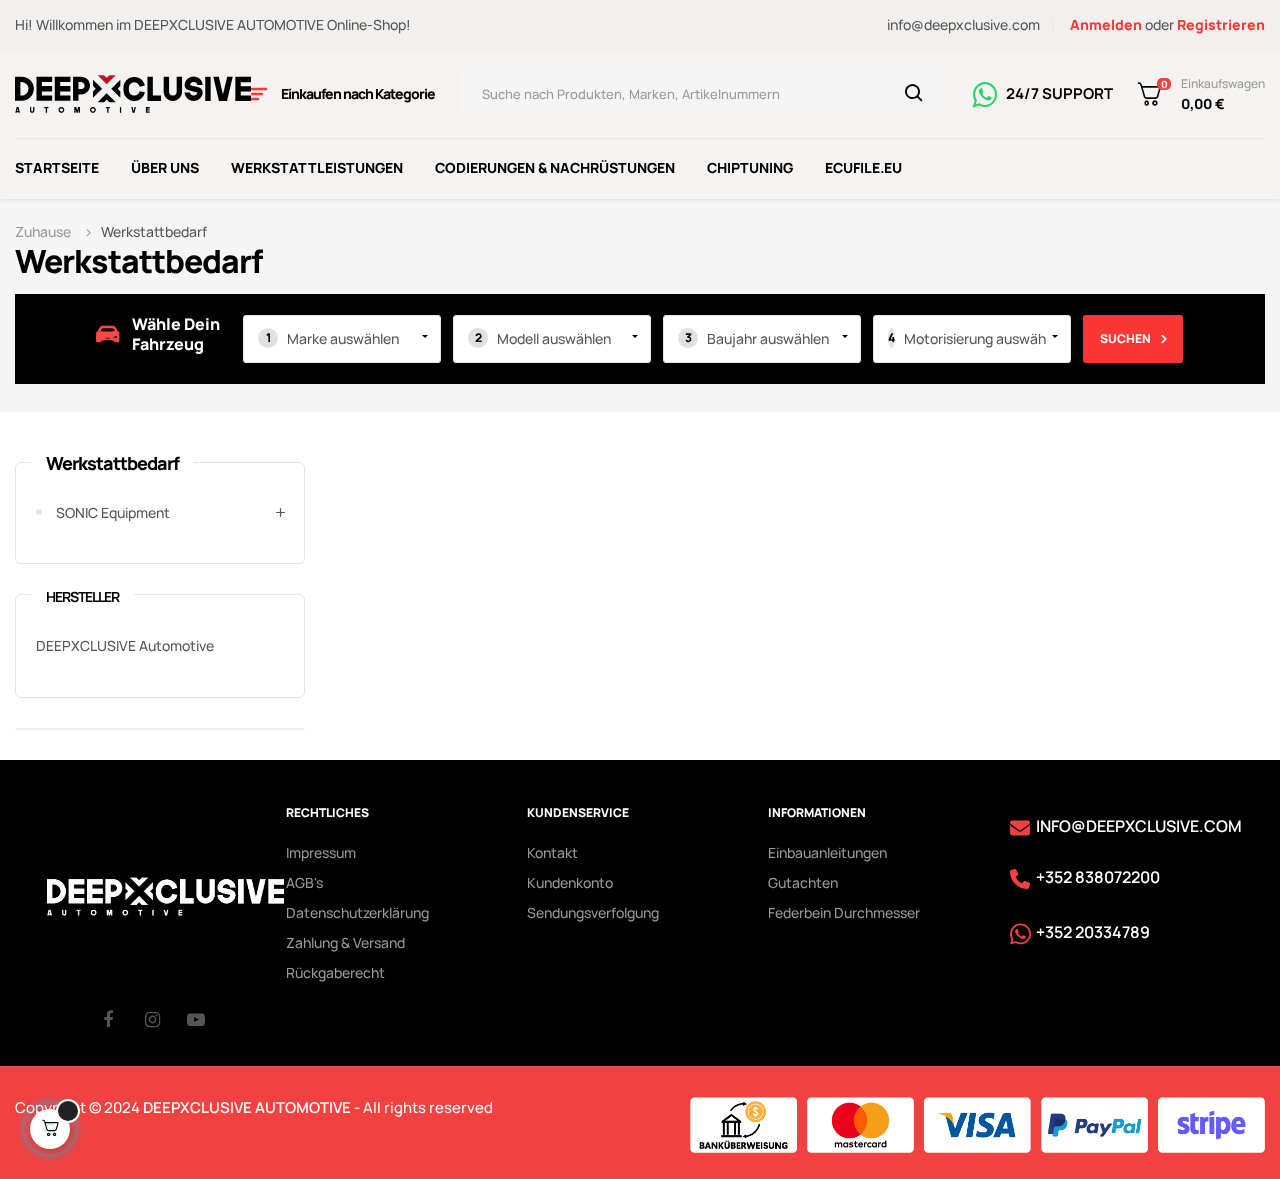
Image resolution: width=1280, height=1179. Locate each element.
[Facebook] (124, 1019)
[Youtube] (208, 1019)
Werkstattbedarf (112, 463)
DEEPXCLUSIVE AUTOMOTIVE (247, 1107)
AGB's (304, 882)
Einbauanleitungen (827, 852)
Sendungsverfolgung (593, 912)
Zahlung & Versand (345, 942)
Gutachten (803, 882)
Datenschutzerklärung (357, 912)
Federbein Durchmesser (844, 912)
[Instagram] (166, 1019)
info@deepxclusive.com (963, 24)
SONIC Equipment (113, 512)
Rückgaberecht (335, 972)
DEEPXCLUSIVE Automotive (125, 645)
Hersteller (82, 596)
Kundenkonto (570, 882)
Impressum (321, 852)
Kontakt (552, 852)
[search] (914, 94)
